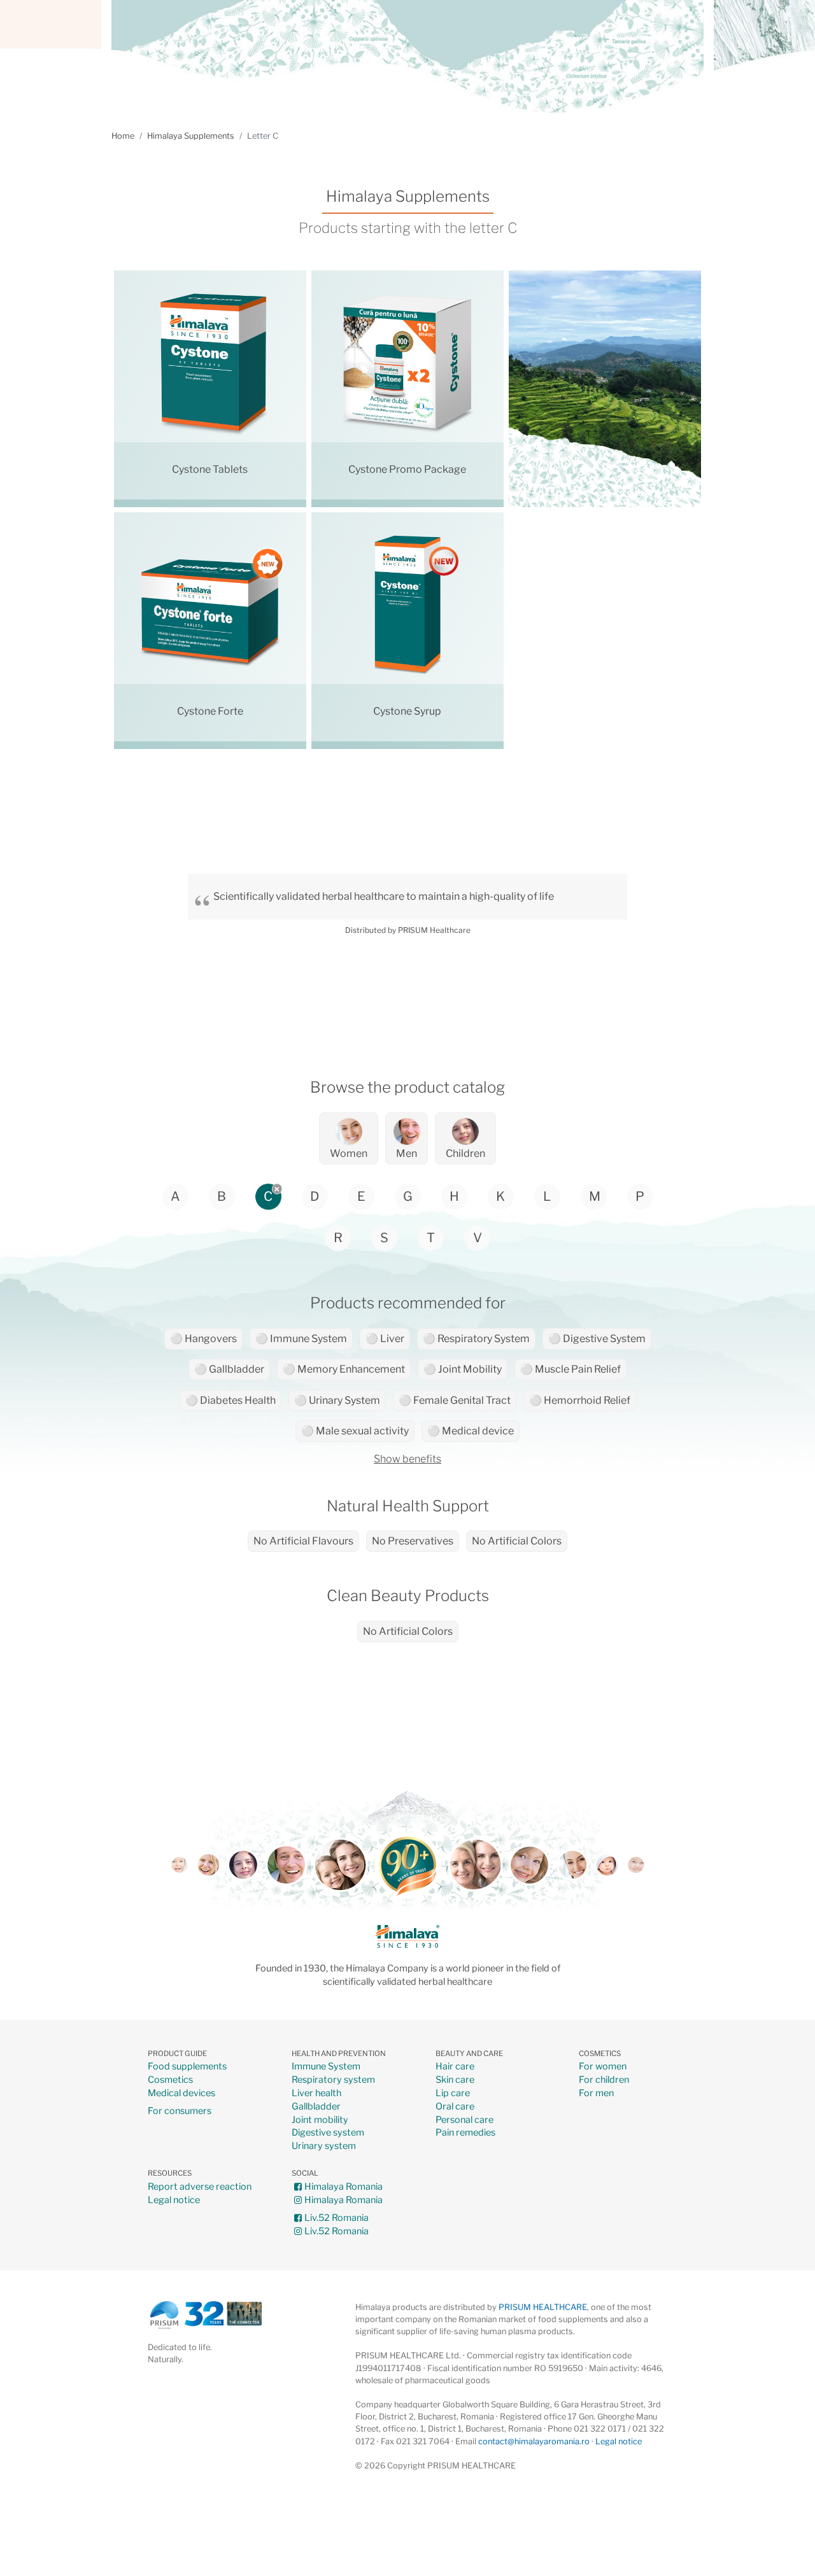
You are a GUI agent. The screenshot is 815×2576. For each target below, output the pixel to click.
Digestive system (328, 2133)
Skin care (455, 2080)
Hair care (455, 2067)
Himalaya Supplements (191, 136)
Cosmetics (170, 2080)
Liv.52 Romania (337, 2218)
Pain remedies (465, 2133)
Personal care (464, 2120)
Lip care (453, 2093)
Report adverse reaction (200, 2187)
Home (123, 136)
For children (604, 2080)
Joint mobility (320, 2120)
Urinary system (324, 2146)
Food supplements (187, 2067)
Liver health (316, 2093)
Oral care (455, 2107)
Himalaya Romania (344, 2187)
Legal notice (174, 2200)
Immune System (326, 2067)
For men (596, 2093)
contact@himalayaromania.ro (534, 2441)
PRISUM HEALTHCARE (543, 2307)
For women (603, 2067)
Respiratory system (333, 2080)
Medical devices (181, 2093)
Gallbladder (316, 2107)
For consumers (180, 2111)
